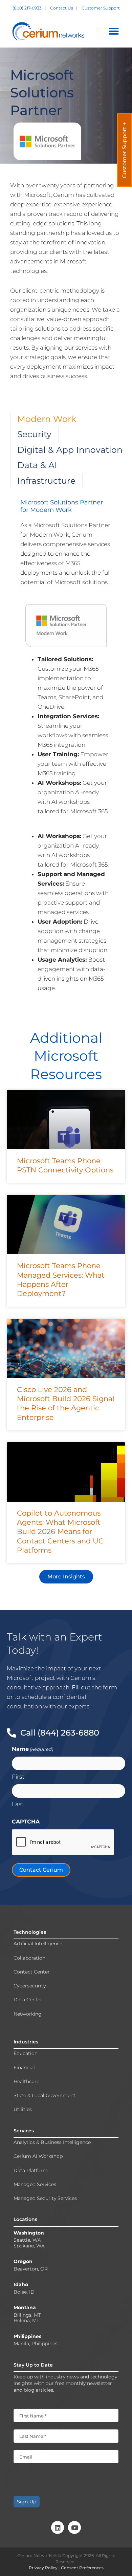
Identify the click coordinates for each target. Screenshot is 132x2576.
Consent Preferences (82, 2568)
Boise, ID (24, 2292)
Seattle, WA (27, 2240)
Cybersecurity (30, 1986)
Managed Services (35, 2184)
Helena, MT (26, 2321)
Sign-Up (27, 2502)
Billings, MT (27, 2315)
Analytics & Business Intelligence (52, 2142)
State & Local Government (45, 2096)
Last (18, 1804)
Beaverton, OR (31, 2269)
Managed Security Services (45, 2198)
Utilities (23, 2109)
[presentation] (63, 1842)
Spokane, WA (29, 2246)
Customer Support (101, 8)
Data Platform (31, 2171)
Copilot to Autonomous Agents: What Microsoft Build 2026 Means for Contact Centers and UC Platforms (60, 1532)
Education (26, 2053)
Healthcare (26, 2082)
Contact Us (62, 8)
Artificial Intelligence (38, 1944)
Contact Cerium (41, 1870)
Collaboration (29, 1958)
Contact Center (32, 1972)
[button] (114, 31)
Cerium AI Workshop (38, 2156)
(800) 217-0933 (28, 8)
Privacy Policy (44, 2568)
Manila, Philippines (36, 2344)
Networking (28, 2014)
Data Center (28, 2000)
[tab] (47, 419)
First (18, 1777)
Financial (24, 2068)
